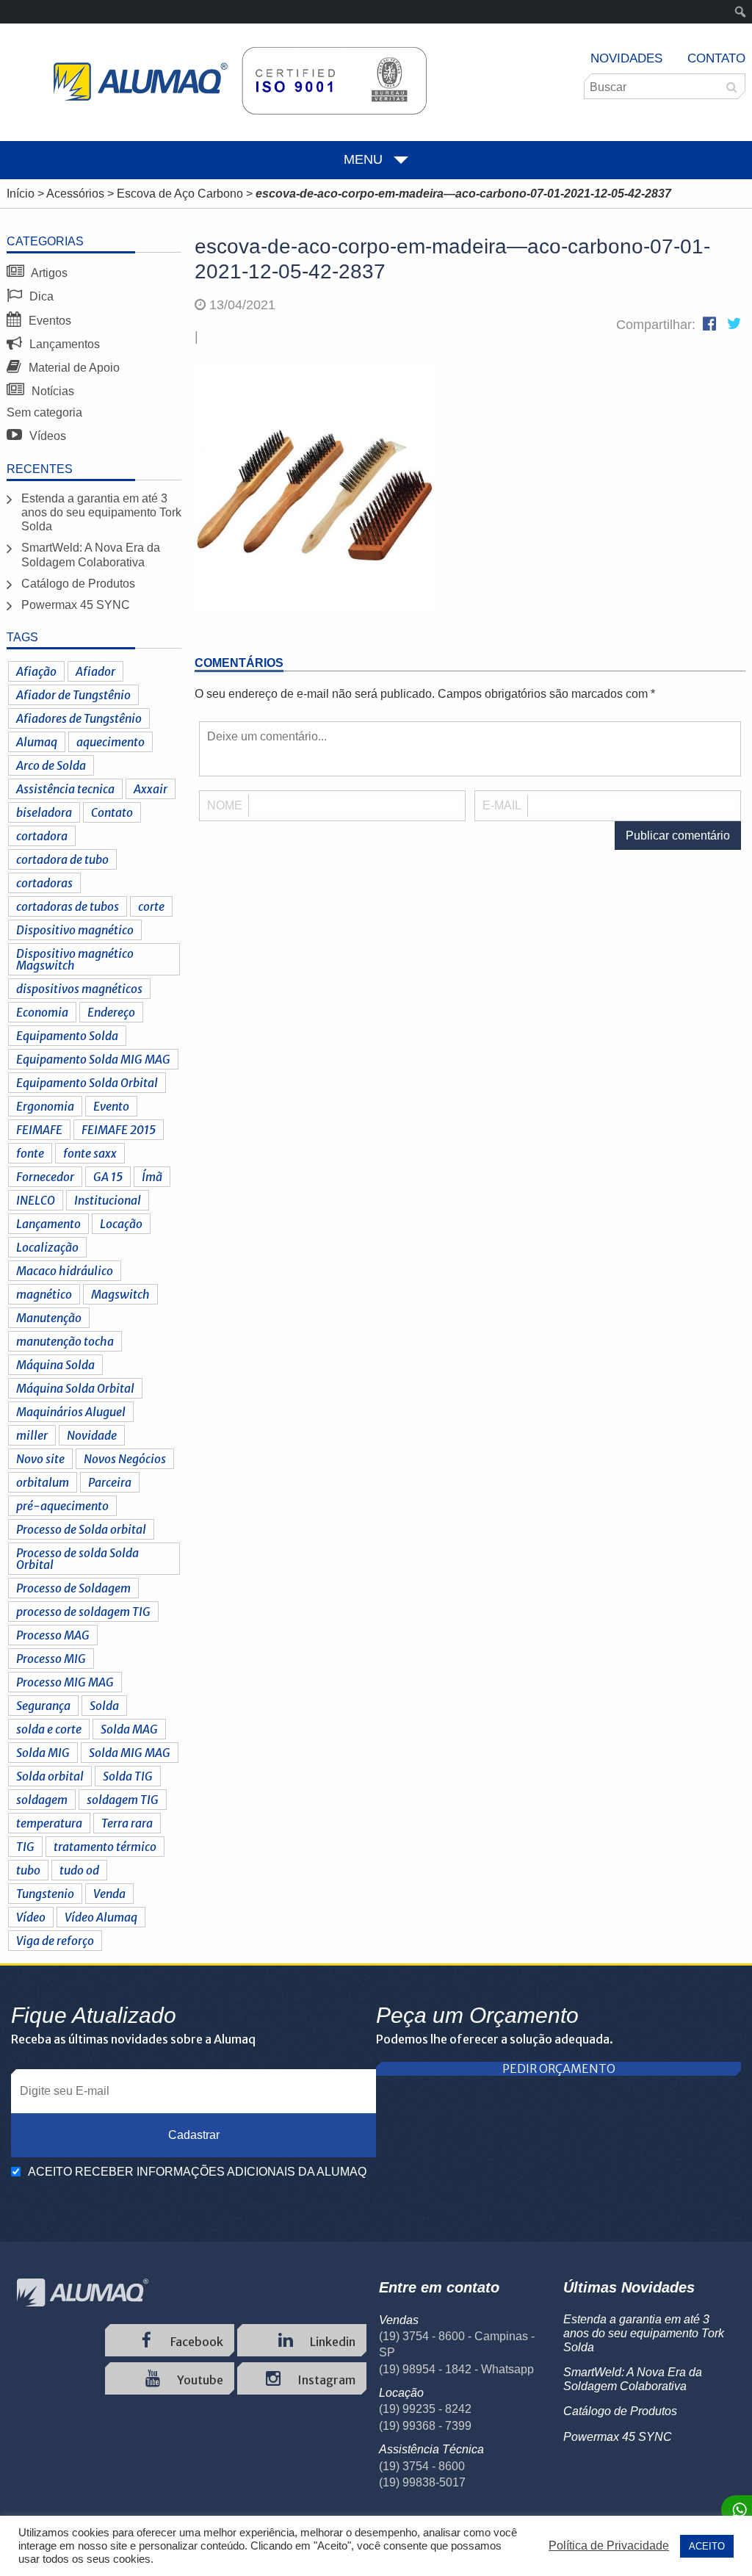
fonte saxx (90, 1153)
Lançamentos (63, 344)
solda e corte (49, 1729)
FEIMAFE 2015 (119, 1130)
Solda (104, 1706)
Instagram (325, 2380)
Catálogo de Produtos (78, 584)
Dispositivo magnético (75, 930)
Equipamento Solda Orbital (87, 1083)
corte (151, 906)
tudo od (79, 1870)
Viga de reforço (55, 1941)
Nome (225, 805)
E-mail (502, 805)
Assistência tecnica (65, 789)
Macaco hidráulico (65, 1271)
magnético (44, 1294)
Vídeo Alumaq (101, 1917)
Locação (121, 1224)
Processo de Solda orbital (81, 1529)
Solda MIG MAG (130, 1753)
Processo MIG (51, 1659)
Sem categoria (44, 412)
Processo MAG (53, 1635)
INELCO (36, 1200)
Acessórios (75, 194)
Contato (716, 58)
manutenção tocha (65, 1341)
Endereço (111, 1012)
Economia (42, 1012)
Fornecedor (45, 1177)
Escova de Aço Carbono (180, 194)
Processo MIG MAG (65, 1682)
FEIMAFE (39, 1130)
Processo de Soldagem (73, 1588)
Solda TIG (128, 1776)
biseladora (44, 812)
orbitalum (43, 1482)
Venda (109, 1894)
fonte (30, 1153)
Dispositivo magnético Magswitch (75, 959)
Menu (363, 159)
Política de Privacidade (609, 2546)
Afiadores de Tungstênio (79, 718)
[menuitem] (741, 12)
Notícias (51, 391)
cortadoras (44, 883)
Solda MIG (43, 1753)
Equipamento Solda (67, 1036)
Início (21, 194)
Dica (40, 296)
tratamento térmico (105, 1847)
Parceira (110, 1482)
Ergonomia (45, 1106)
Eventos (48, 321)
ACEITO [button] (707, 2546)
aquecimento (111, 742)
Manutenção (49, 1318)
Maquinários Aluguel (71, 1412)
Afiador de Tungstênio (73, 695)
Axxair (151, 789)
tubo (28, 1870)
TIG (25, 1847)
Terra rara (127, 1823)
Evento (111, 1106)
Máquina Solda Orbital (75, 1388)
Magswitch (120, 1294)
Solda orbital (50, 1776)
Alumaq (37, 742)
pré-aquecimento (62, 1506)
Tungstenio (45, 1894)
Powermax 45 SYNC (76, 605)
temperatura (49, 1823)
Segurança (43, 1706)
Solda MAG (129, 1729)
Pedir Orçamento (559, 2069)
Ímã (152, 1177)
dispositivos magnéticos (79, 989)
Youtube (199, 2380)
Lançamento (48, 1224)
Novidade (92, 1435)
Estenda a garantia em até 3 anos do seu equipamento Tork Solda (101, 512)
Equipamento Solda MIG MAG (93, 1059)
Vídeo (31, 1917)
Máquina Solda (55, 1365)
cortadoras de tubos (68, 906)
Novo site (40, 1459)
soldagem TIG (123, 1800)
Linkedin (332, 2342)
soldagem (42, 1800)
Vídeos (46, 436)
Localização (47, 1247)
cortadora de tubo (62, 859)
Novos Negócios (125, 1459)
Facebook (196, 2342)
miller (32, 1435)
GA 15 (108, 1177)
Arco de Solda (51, 765)
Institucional (108, 1200)
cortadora (42, 836)
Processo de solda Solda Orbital (77, 1559)
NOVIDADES (626, 58)
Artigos (48, 273)
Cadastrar (194, 2135)
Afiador (95, 671)
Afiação (36, 671)
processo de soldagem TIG (83, 1612)
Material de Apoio (73, 368)
